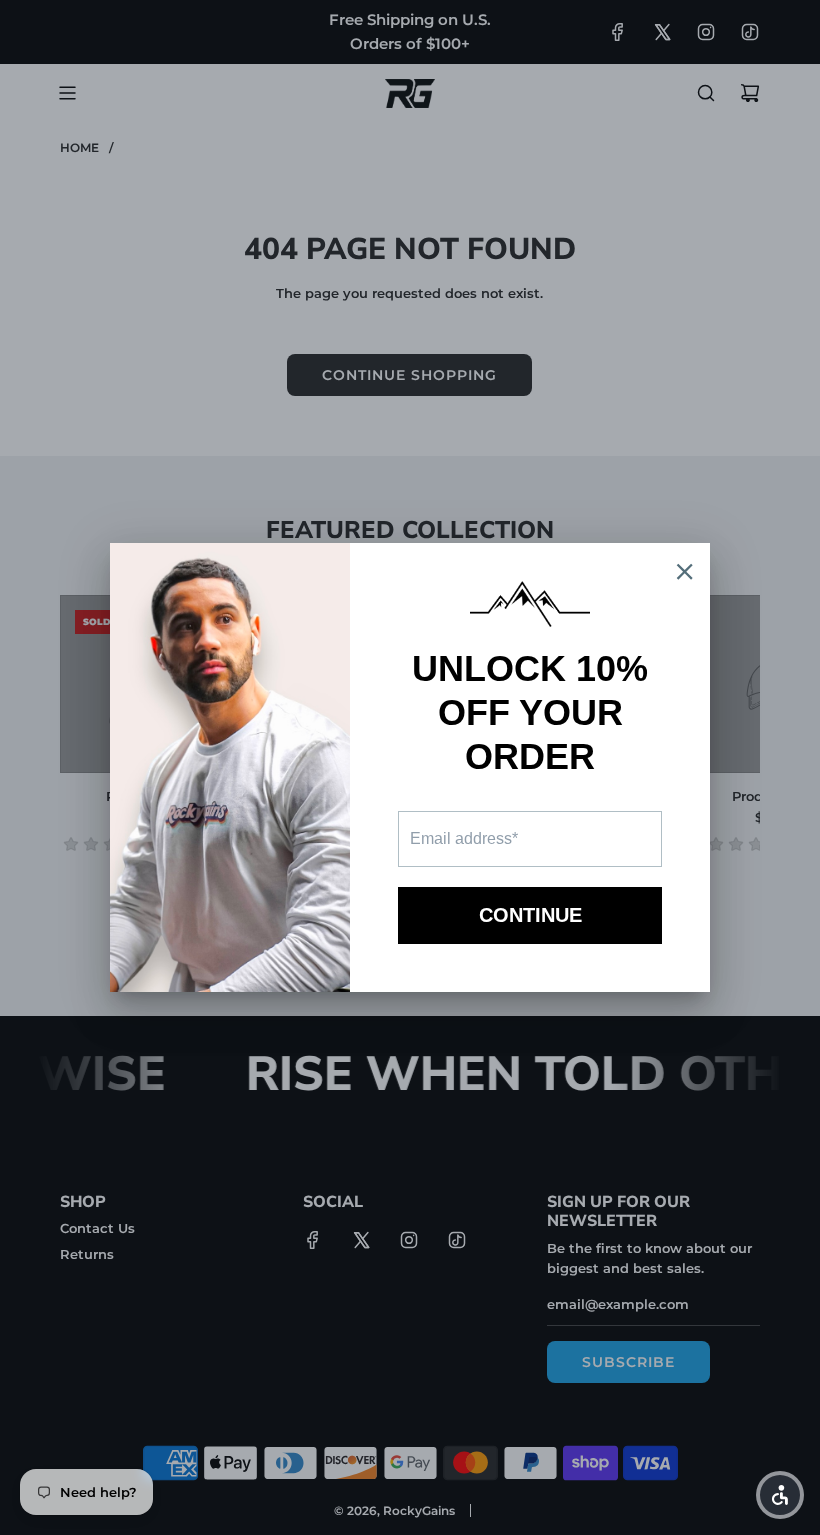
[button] (780, 1495)
